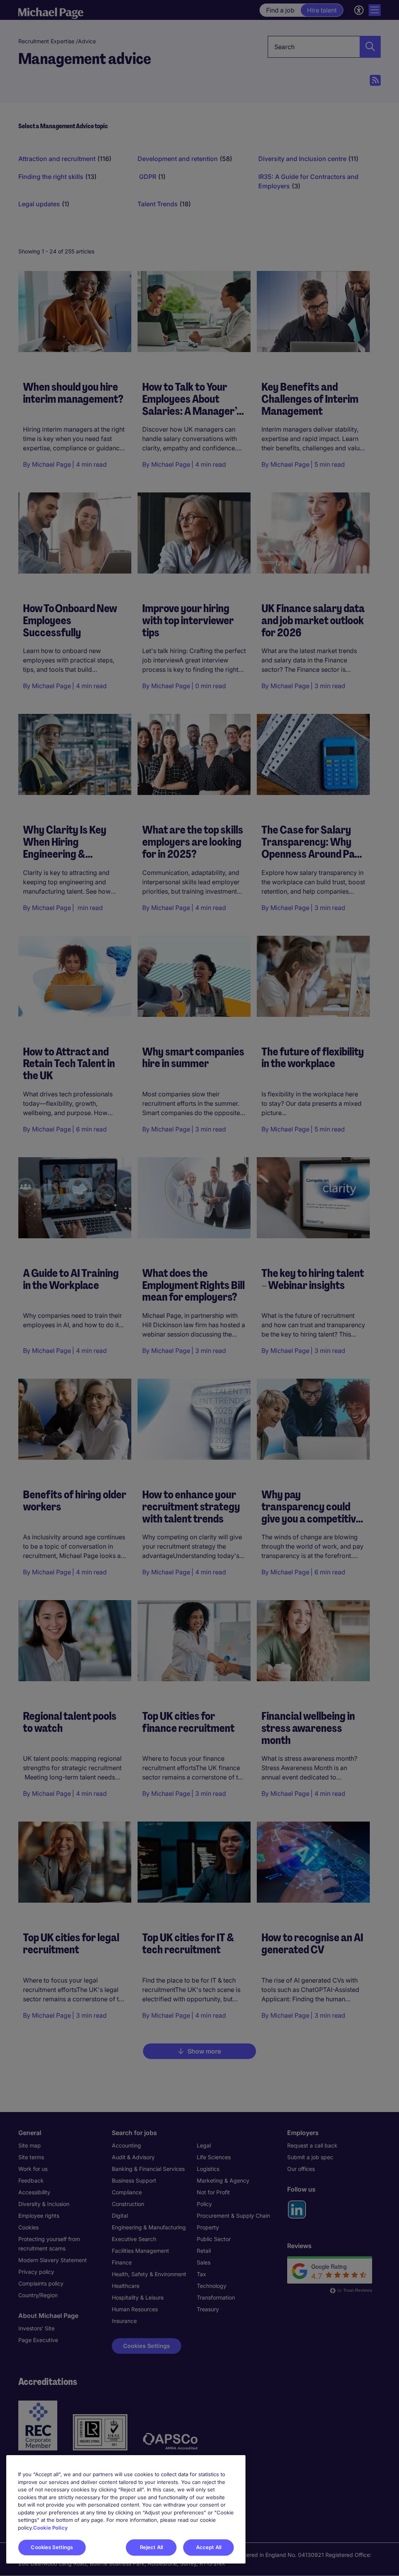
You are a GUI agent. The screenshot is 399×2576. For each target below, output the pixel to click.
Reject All (151, 2547)
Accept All (209, 2547)
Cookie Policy (50, 2528)
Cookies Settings (52, 2547)
